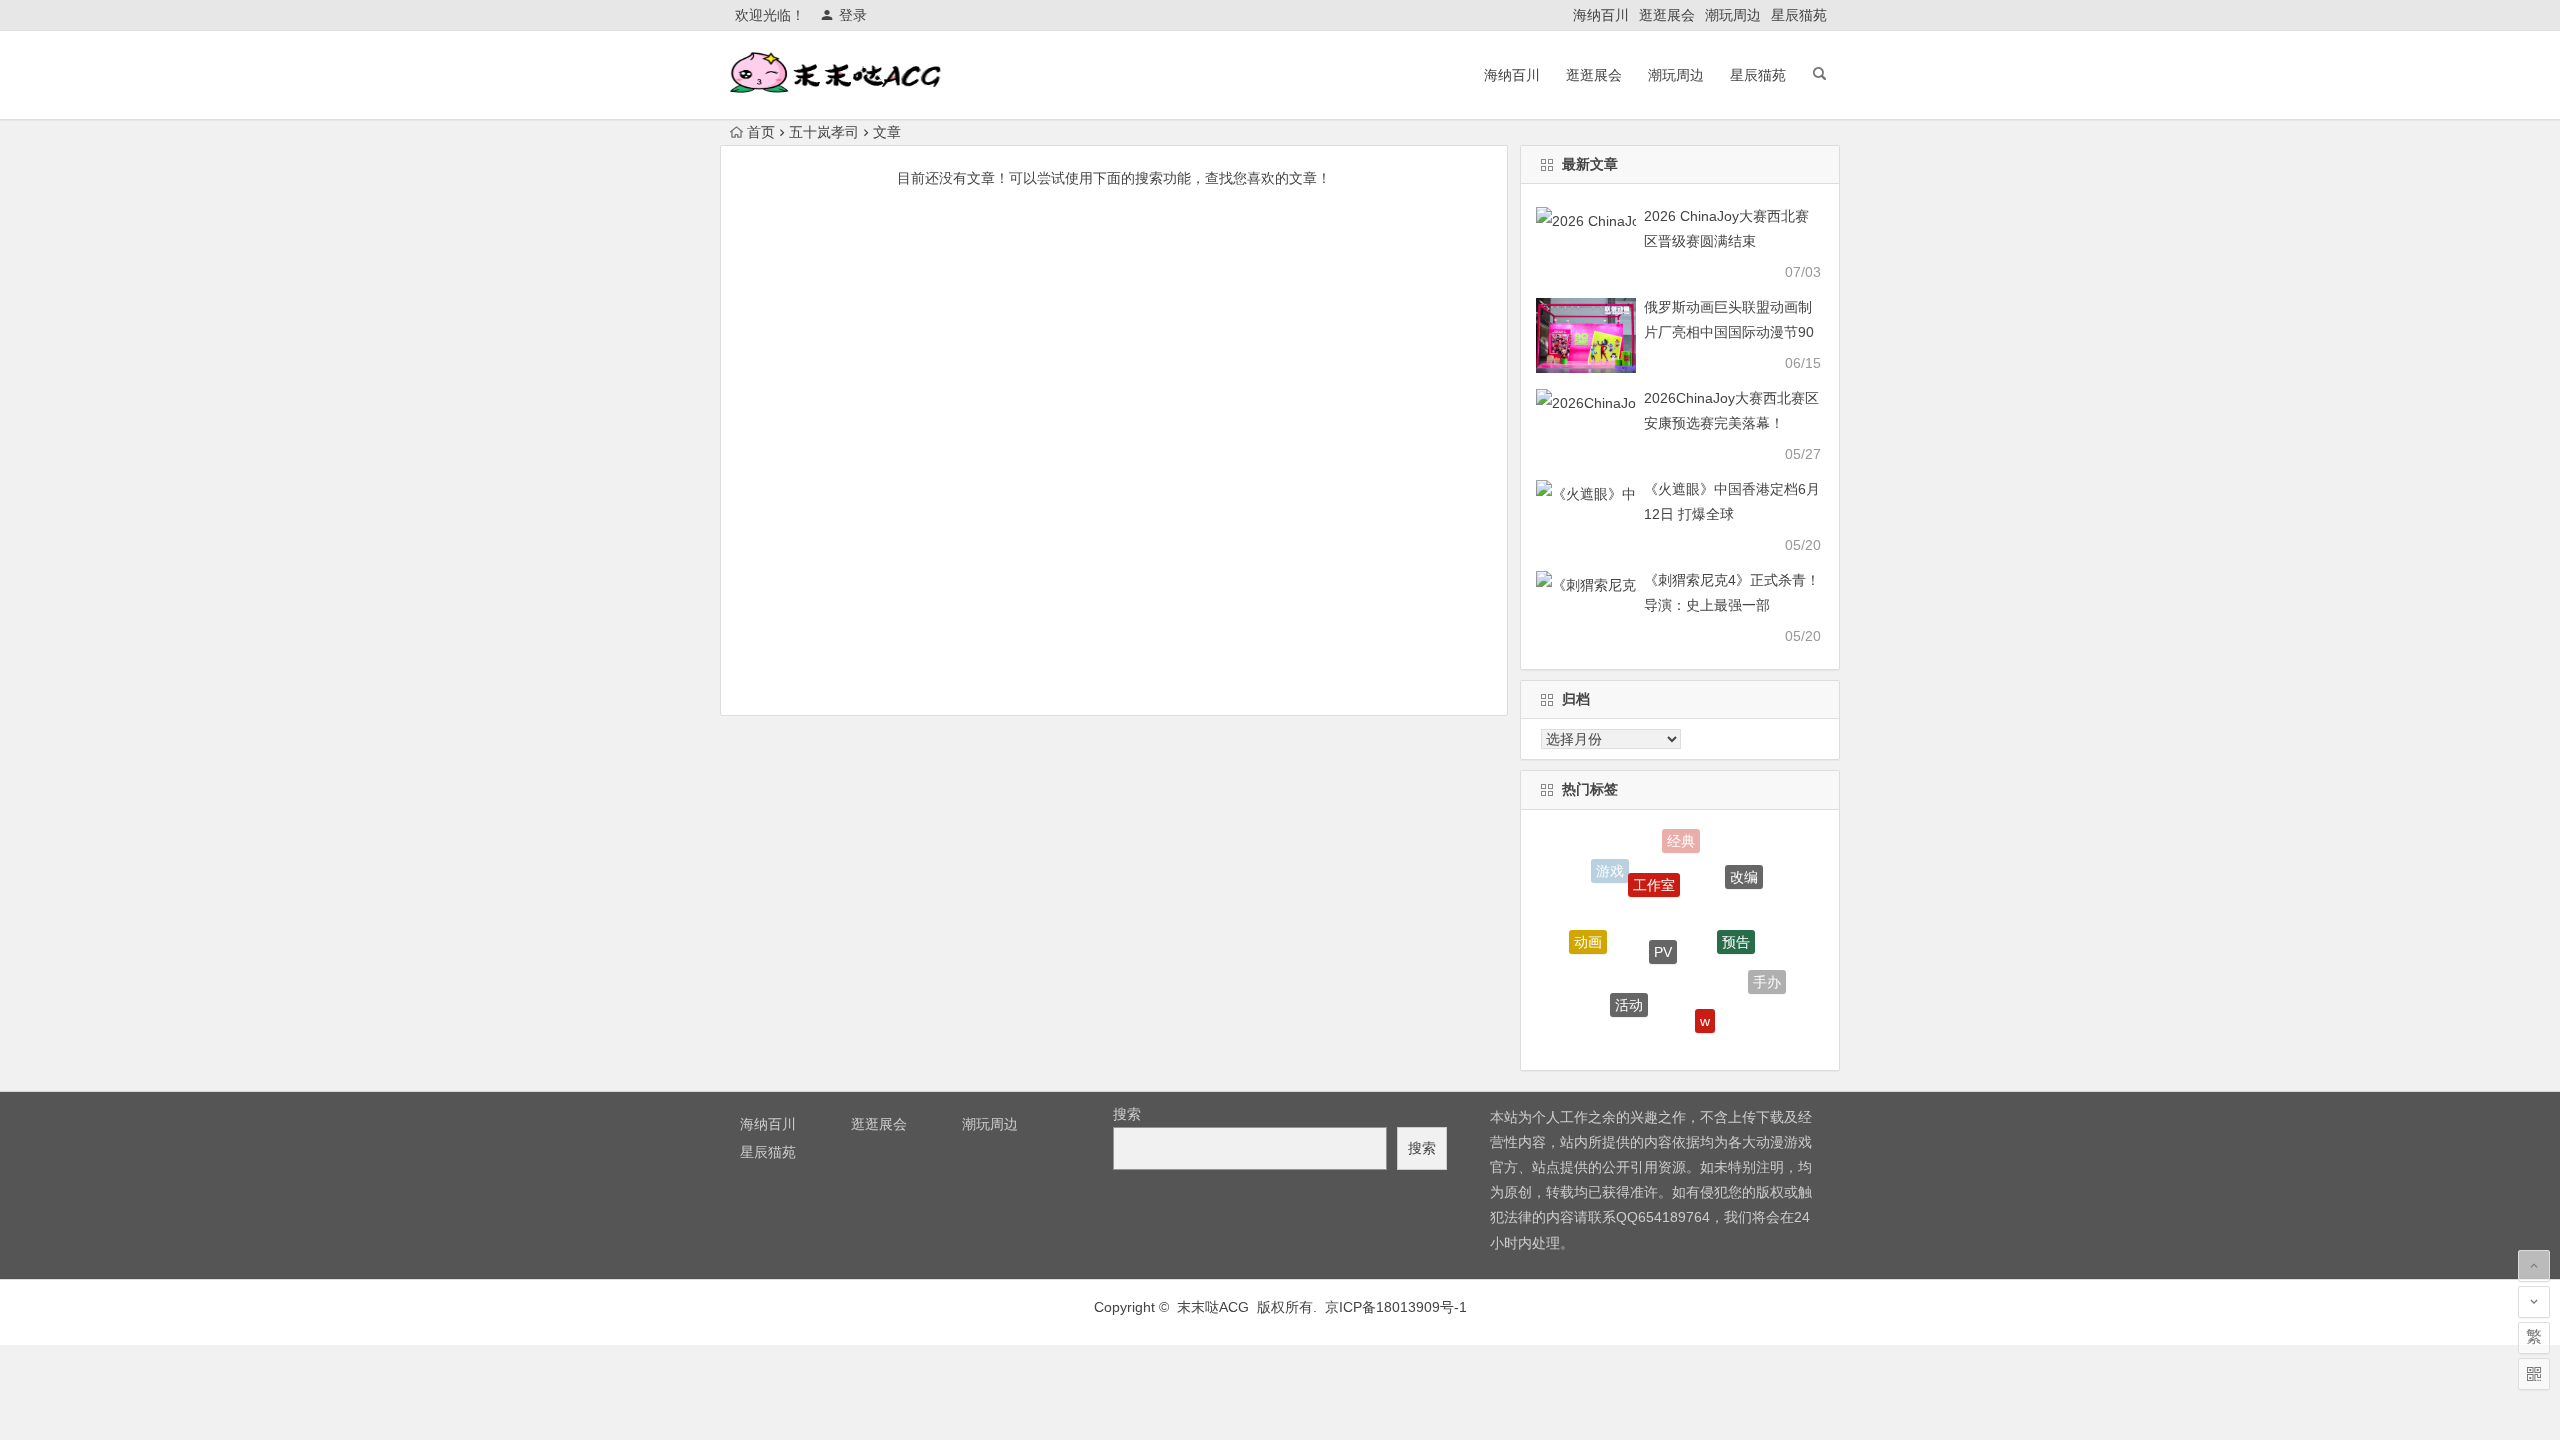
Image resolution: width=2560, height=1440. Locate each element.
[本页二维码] (2534, 1374)
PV (1663, 929)
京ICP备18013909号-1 (1396, 1307)
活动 (1629, 991)
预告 (1736, 923)
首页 (761, 132)
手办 (1767, 976)
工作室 (1654, 868)
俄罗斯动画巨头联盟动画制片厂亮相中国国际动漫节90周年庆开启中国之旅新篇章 (1729, 332)
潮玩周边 (1733, 15)
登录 (853, 15)
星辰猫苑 (1799, 15)
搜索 (1127, 1114)
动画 (1588, 933)
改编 (1744, 868)
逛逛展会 (1667, 15)
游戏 (1610, 868)
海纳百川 (1601, 15)
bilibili (1662, 1038)
